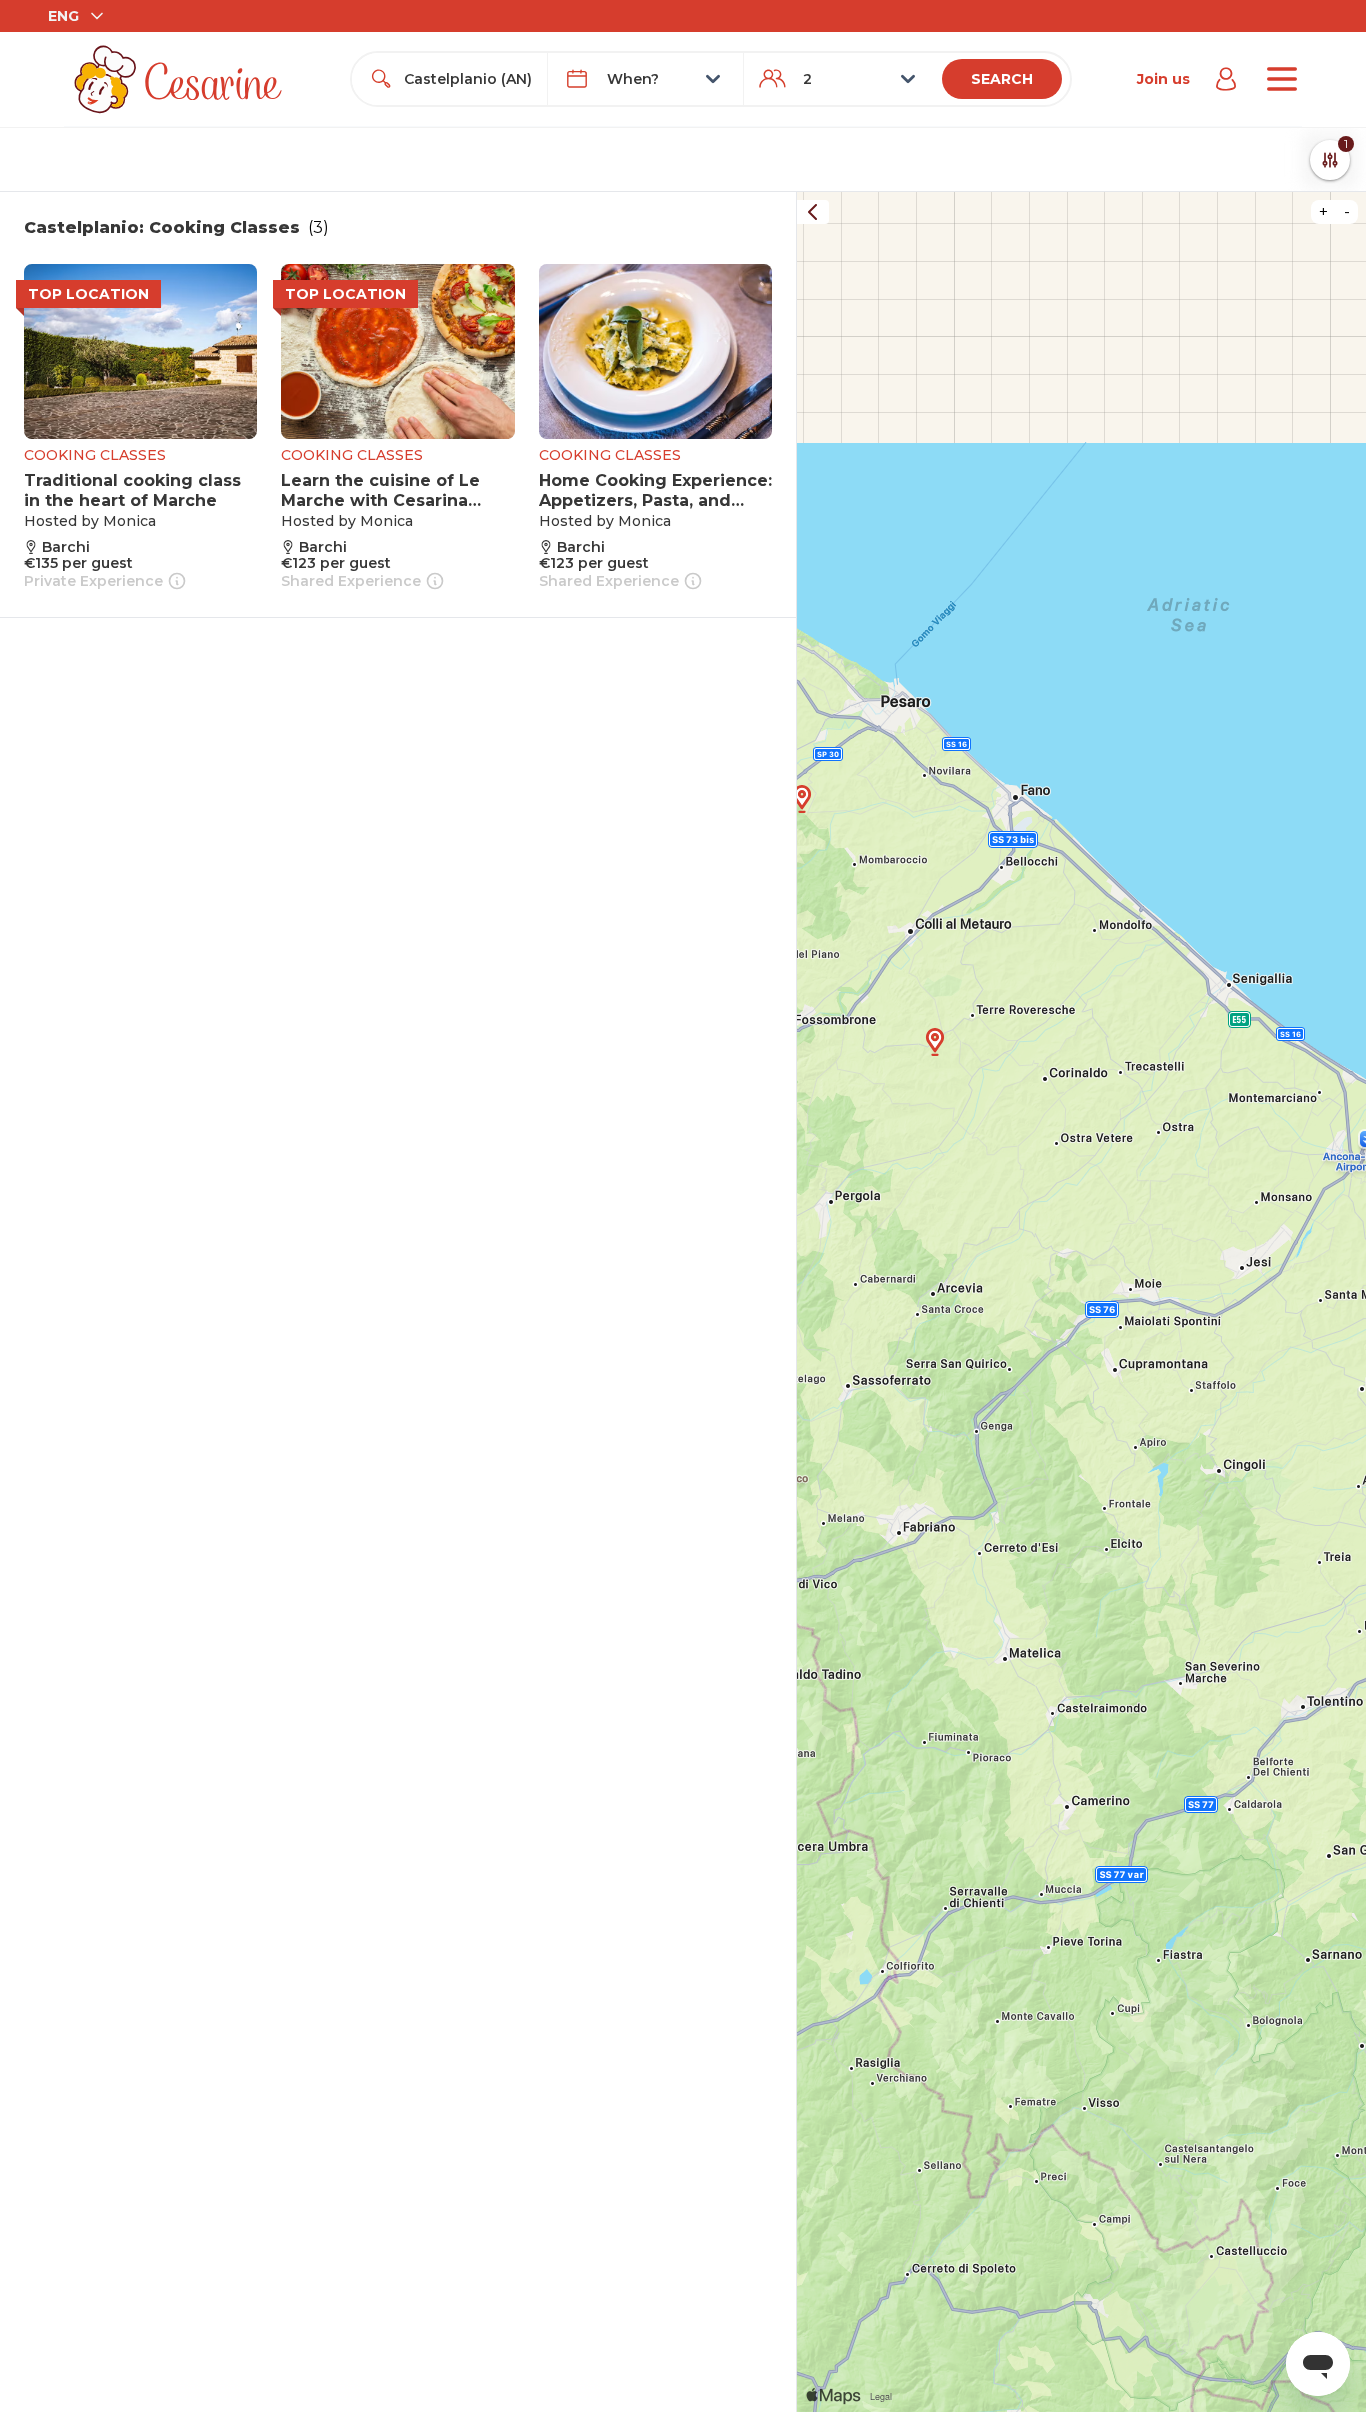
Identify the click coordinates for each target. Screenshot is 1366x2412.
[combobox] (467, 79)
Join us (1163, 79)
